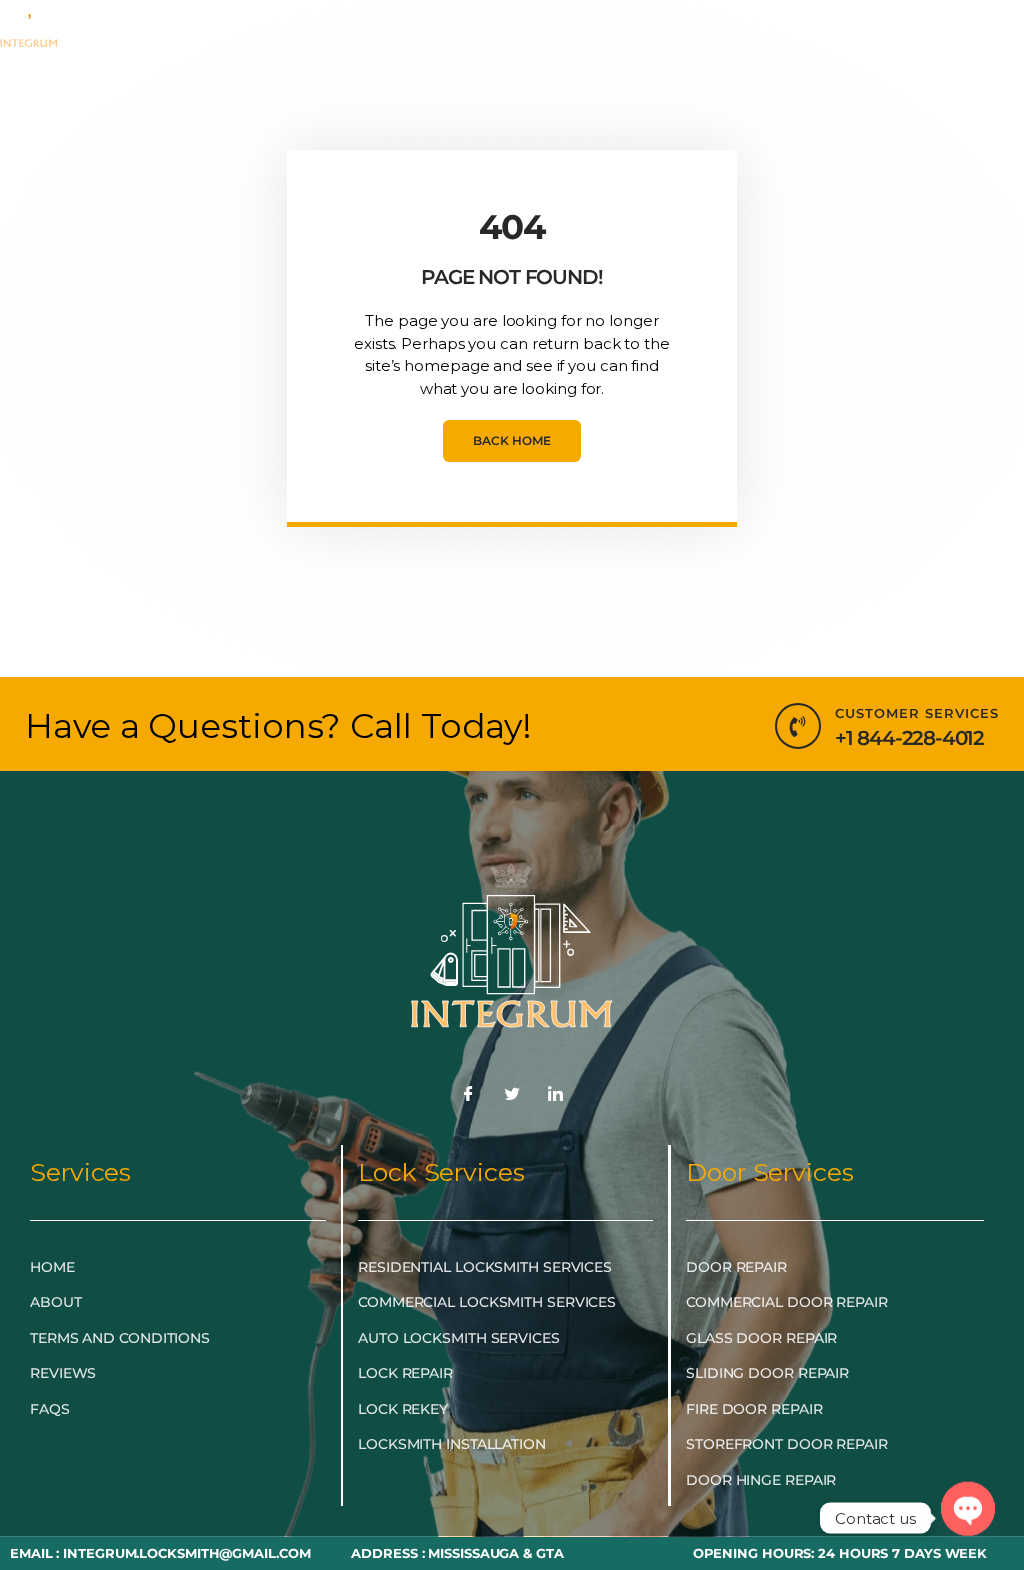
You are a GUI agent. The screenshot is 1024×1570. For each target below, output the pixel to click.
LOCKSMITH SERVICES (432, 22)
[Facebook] (468, 1095)
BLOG (761, 22)
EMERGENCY (242, 22)
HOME (135, 22)
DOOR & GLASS (635, 22)
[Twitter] (512, 1095)
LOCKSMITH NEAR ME (432, 68)
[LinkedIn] (556, 1095)
